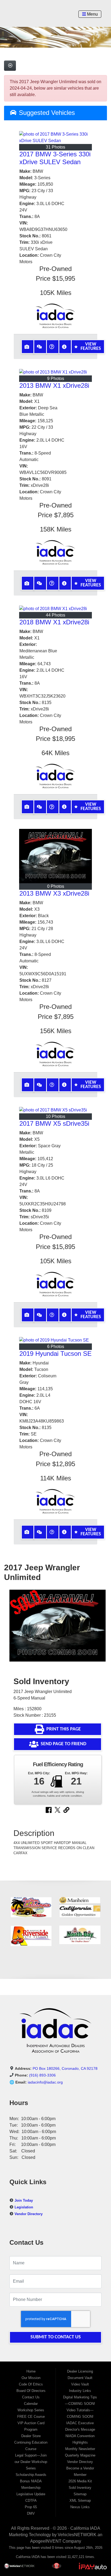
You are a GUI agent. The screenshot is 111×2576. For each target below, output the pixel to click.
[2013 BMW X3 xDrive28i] (55, 856)
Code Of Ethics (31, 2384)
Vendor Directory (29, 2214)
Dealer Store (31, 2436)
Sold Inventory (80, 2488)
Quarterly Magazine (80, 2455)
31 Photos (55, 147)
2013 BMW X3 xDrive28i (54, 893)
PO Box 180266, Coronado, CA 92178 (65, 2068)
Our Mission (31, 2378)
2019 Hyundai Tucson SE (55, 1354)
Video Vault (80, 2384)
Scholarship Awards (31, 2475)
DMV (31, 2513)
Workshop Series (31, 2410)
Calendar (31, 2404)
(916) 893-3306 (42, 2075)
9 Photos (56, 379)
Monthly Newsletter (80, 2449)
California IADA (85, 2528)
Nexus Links (80, 2507)
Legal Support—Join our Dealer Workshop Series (31, 2462)
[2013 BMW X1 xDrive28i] (55, 372)
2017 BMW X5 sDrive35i (54, 1123)
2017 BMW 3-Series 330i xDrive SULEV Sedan (55, 158)
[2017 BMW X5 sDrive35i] (55, 1110)
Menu (92, 14)
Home (31, 2371)
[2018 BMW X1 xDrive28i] (55, 609)
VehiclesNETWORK (77, 2535)
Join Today (24, 2200)
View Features (91, 346)
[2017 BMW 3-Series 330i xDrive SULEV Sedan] (55, 138)
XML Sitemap (80, 2501)
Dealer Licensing (80, 2371)
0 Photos (56, 886)
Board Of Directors (31, 2391)
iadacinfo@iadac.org (45, 2082)
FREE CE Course (31, 2417)
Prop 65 (31, 2507)
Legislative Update (31, 2494)
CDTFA (31, 2501)
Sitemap (80, 2494)
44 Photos (55, 615)
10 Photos (55, 1116)
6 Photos (56, 1347)
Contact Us (31, 2397)
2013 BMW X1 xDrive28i (54, 386)
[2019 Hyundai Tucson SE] (55, 1340)
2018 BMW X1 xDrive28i (54, 622)
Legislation (24, 2207)
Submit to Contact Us (56, 2337)
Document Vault (80, 2378)
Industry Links (80, 2391)
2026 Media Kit (80, 2481)
